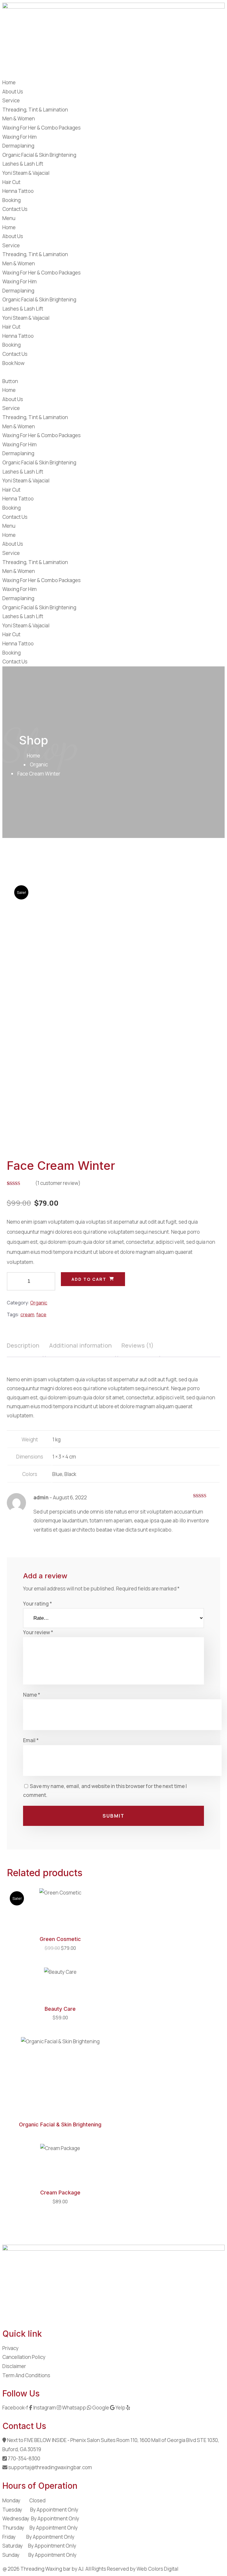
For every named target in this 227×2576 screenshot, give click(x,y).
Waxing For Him (20, 137)
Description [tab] (23, 1345)
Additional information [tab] (80, 1345)
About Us (13, 92)
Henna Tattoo (18, 191)
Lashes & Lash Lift (23, 164)
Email (31, 1740)
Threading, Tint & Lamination (35, 110)
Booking (12, 200)
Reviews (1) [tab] (138, 1345)
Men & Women (19, 118)
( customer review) (58, 1183)
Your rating (38, 1604)
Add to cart (89, 1279)
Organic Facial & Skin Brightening (39, 155)
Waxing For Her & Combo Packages (42, 128)
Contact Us (15, 209)
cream (27, 1314)
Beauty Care (60, 2009)
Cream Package (60, 2193)
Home (9, 82)
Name (32, 1695)
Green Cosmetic (60, 1939)
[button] (113, 218)
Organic (39, 764)
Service (11, 100)
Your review (38, 1632)
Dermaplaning (18, 146)
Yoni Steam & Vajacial (26, 173)
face (41, 1314)
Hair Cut (11, 182)
